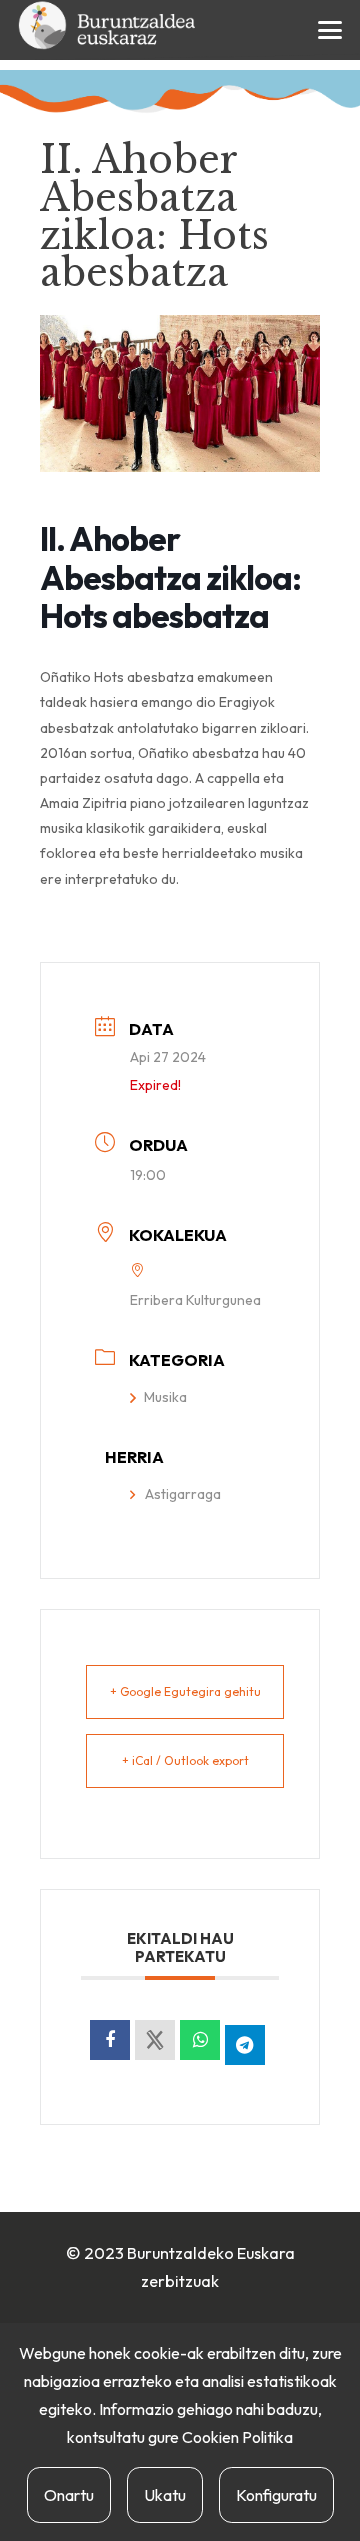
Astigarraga (183, 1494)
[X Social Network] (155, 2040)
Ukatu (165, 2495)
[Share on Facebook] (110, 2040)
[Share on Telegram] (245, 2045)
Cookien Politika (237, 2437)
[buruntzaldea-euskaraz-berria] (108, 30)
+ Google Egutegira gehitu (185, 1691)
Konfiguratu (276, 2495)
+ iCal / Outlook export (185, 1760)
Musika (165, 1397)
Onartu (69, 2495)
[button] (330, 30)
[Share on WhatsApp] (200, 2040)
